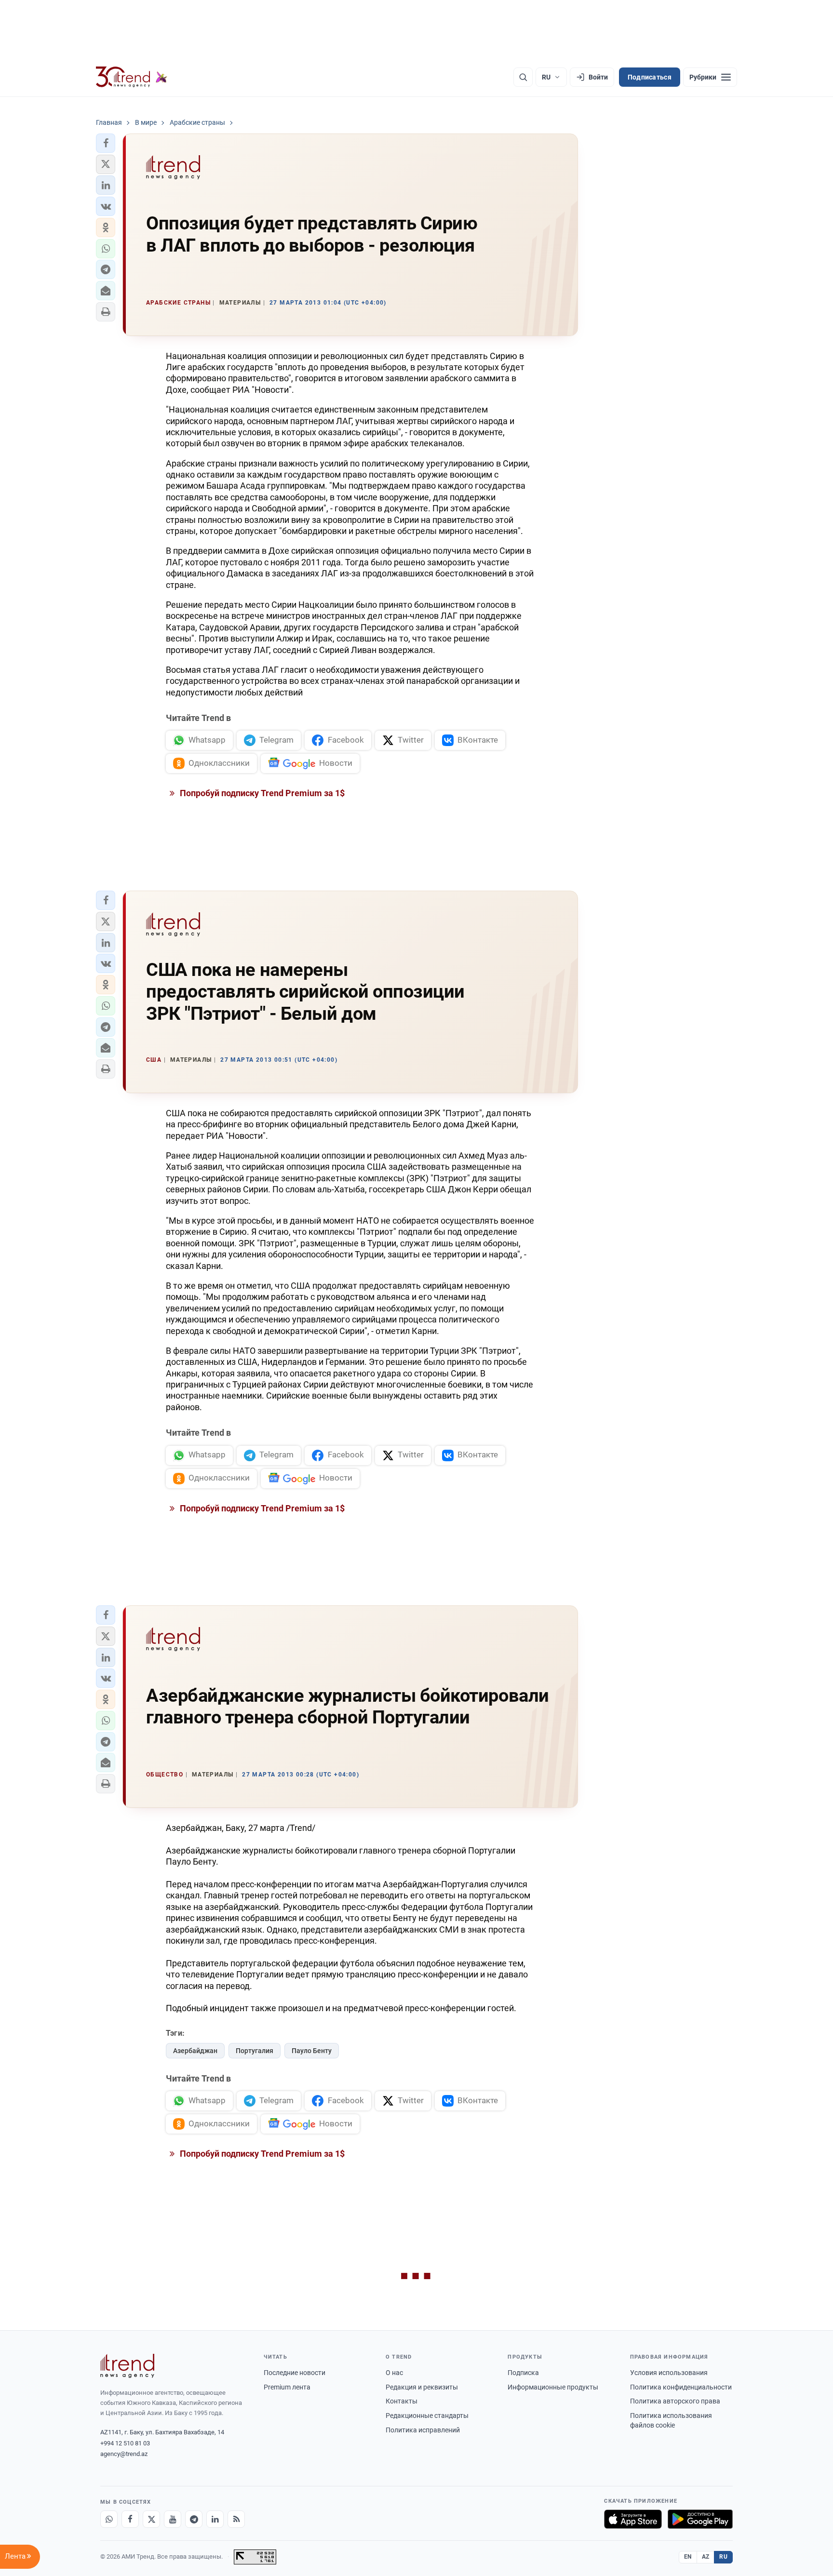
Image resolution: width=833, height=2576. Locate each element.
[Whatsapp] (109, 2519)
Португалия (255, 2051)
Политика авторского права (675, 2401)
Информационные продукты (553, 2387)
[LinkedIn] (215, 2519)
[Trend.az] (132, 77)
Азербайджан (195, 2051)
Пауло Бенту (312, 2051)
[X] (151, 2519)
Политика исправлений (423, 2430)
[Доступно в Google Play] (700, 2519)
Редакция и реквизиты (422, 2387)
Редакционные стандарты (427, 2416)
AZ (706, 2557)
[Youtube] (173, 2519)
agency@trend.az (124, 2454)
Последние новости (295, 2373)
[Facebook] (130, 2519)
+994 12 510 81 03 (125, 2443)
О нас (394, 2373)
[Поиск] (523, 77)
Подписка (523, 2373)
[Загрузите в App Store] (633, 2519)
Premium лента (287, 2387)
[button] (106, 143)
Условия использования (669, 2373)
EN (688, 2557)
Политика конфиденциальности (681, 2387)
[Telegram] (194, 2519)
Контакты (402, 2401)
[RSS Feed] (236, 2519)
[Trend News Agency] (127, 2366)
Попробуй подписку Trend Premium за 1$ (261, 793)
